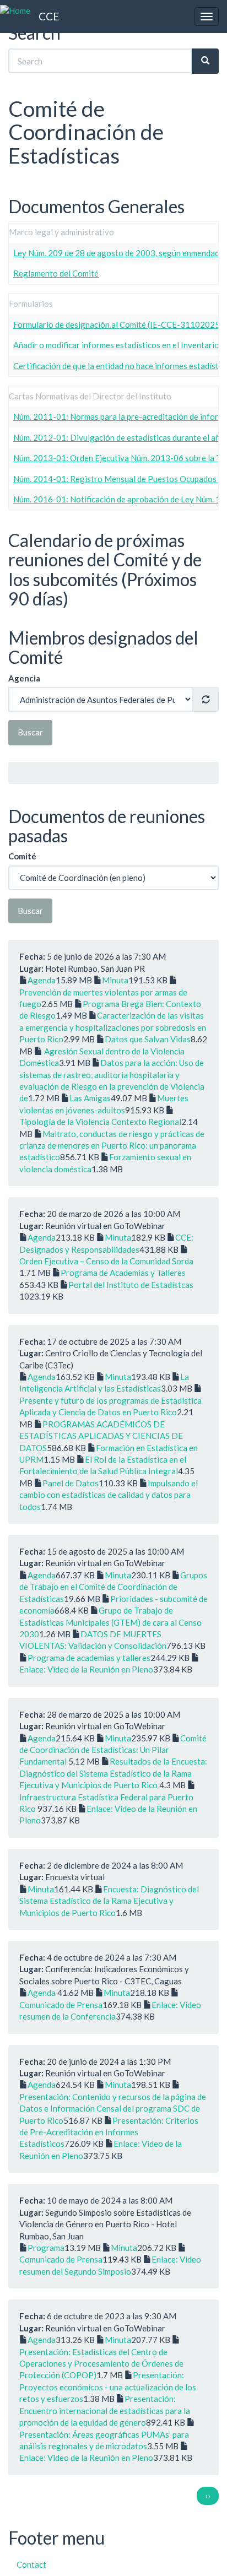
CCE (49, 16)
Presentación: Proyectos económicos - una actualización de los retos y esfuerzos (108, 2387)
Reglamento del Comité (56, 273)
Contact (31, 2564)
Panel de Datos (71, 1483)
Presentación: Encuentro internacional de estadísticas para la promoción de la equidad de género (105, 2410)
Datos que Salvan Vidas (148, 1039)
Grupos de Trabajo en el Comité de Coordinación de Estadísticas (113, 1587)
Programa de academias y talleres (89, 1658)
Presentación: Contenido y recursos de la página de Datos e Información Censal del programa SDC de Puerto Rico (113, 2109)
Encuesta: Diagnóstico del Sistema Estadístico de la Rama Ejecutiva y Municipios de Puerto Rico (109, 1901)
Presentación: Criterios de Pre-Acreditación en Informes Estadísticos (109, 2132)
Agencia (24, 678)
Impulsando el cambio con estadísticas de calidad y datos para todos (109, 1495)
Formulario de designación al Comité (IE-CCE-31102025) (118, 324)
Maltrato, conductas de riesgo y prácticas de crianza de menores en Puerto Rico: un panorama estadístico (112, 1146)
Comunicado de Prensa (61, 2005)
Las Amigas (90, 1098)
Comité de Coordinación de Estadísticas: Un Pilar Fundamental (113, 1750)
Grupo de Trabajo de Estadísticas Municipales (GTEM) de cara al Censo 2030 (110, 1622)
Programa (46, 2248)
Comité (22, 856)
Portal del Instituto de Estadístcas (131, 1285)
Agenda (42, 980)
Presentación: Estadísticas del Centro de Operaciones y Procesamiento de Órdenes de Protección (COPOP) (101, 2364)
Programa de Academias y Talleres (123, 1273)
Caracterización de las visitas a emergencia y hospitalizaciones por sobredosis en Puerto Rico (113, 1027)
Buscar (30, 732)
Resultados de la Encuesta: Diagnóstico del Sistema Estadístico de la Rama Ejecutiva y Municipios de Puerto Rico (113, 1773)
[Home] (15, 11)
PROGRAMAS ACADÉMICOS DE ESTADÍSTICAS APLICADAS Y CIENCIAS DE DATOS (101, 1436)
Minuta (115, 980)
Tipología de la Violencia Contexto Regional (100, 1122)
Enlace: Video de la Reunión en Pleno (86, 1669)
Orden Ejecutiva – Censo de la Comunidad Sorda (106, 1261)
